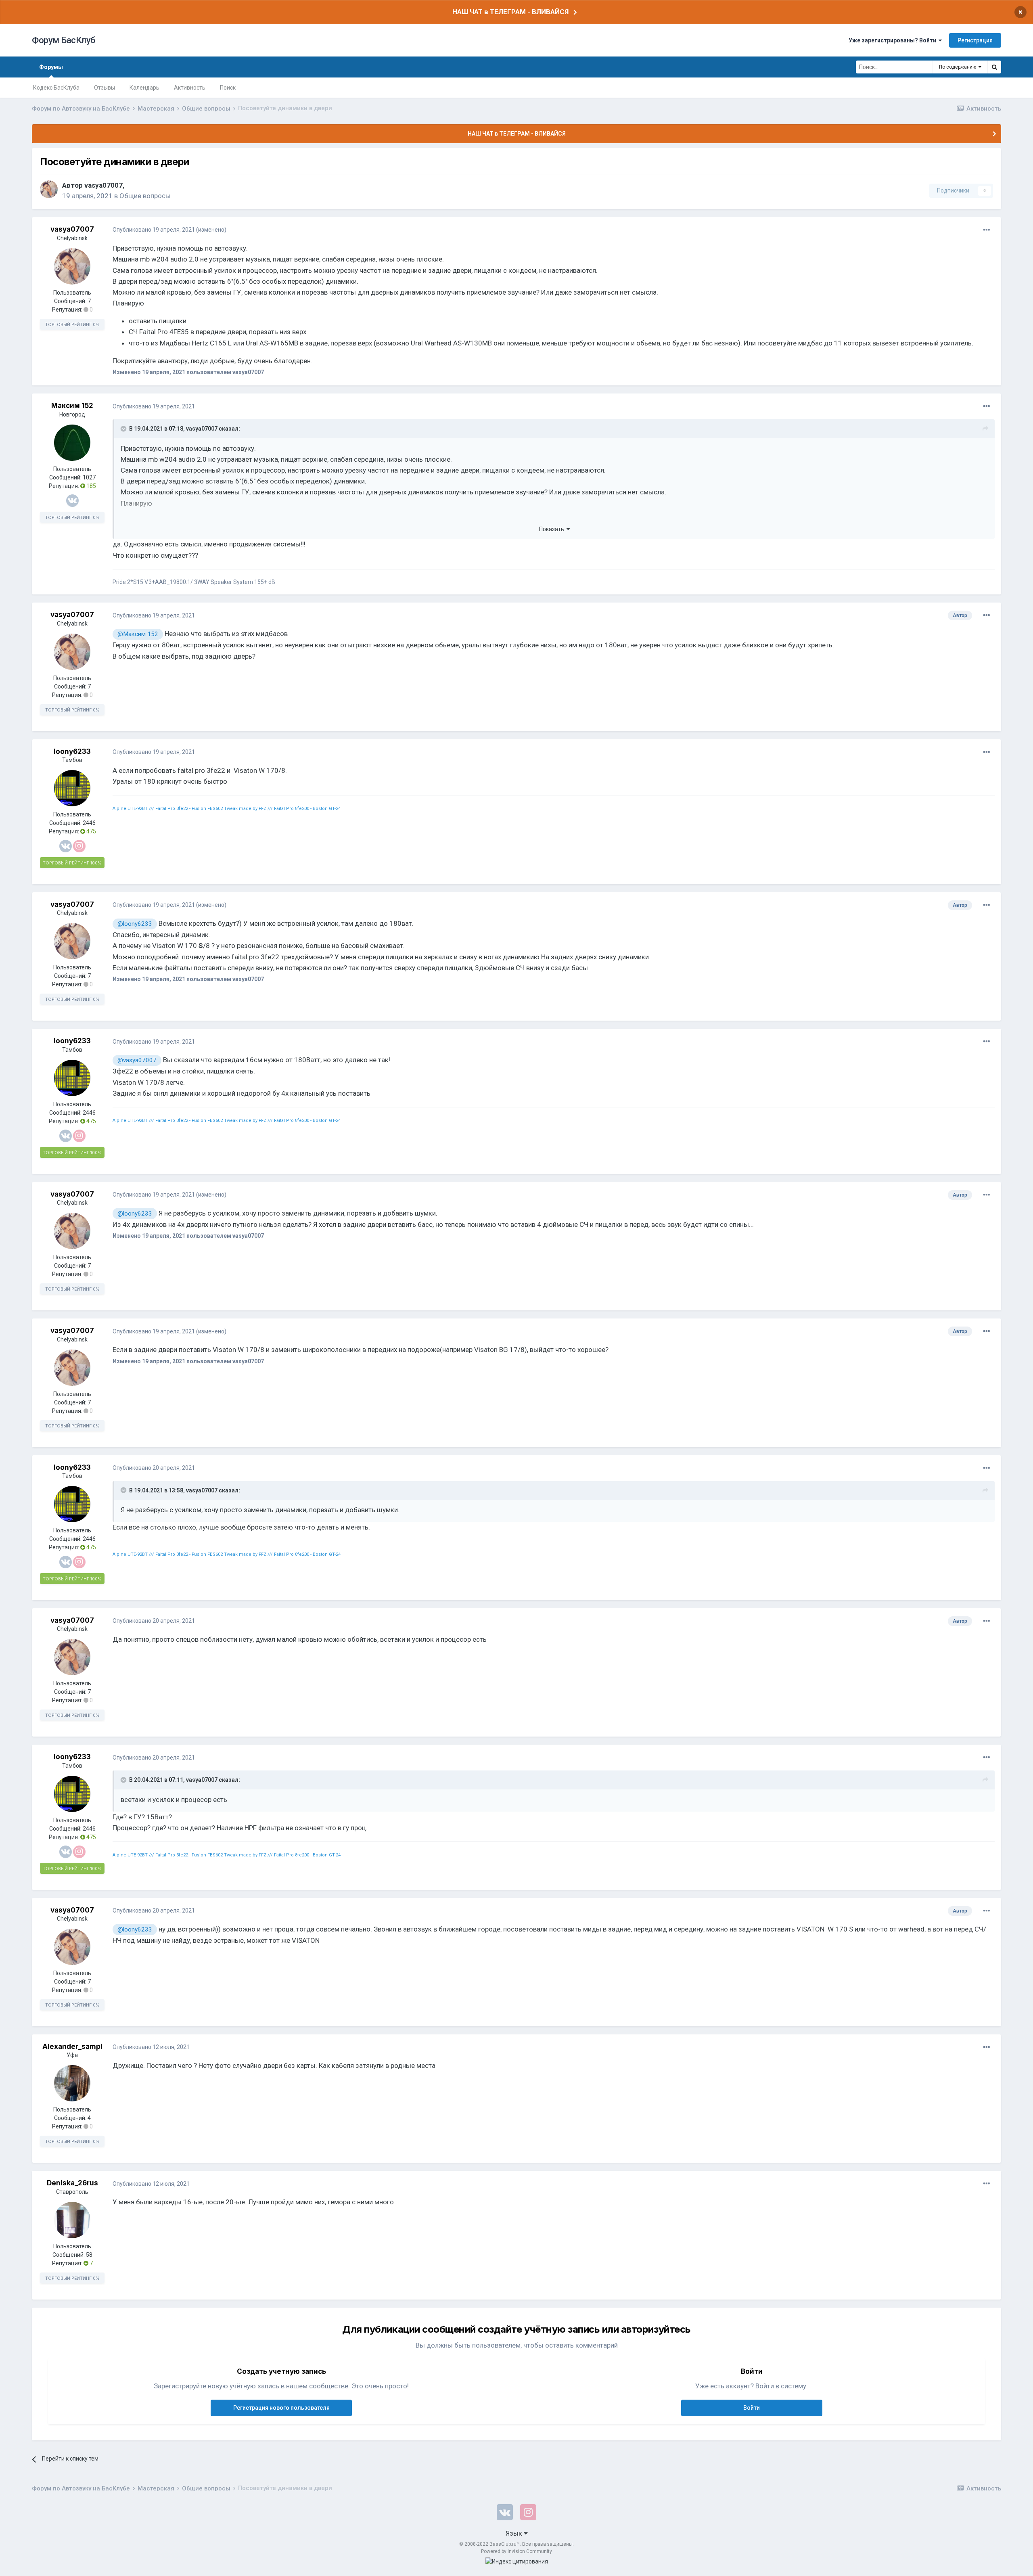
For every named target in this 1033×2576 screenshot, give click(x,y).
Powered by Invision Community (516, 2551)
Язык (515, 2533)
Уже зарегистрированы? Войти (894, 40)
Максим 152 (72, 406)
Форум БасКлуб (64, 40)
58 (89, 2255)
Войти (752, 2408)
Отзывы (105, 88)
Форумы (51, 67)
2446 (89, 823)
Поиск (228, 88)
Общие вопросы (145, 196)
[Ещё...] (987, 230)
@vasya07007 (137, 1060)
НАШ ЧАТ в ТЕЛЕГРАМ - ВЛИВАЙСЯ (510, 12)
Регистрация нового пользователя (281, 2408)
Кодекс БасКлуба (56, 88)
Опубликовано (154, 230)
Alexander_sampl (72, 2047)
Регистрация (975, 40)
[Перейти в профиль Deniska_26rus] (72, 2220)
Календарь (144, 88)
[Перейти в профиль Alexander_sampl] (72, 2083)
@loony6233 (135, 924)
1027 (89, 477)
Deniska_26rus (72, 2183)
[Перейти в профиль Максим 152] (72, 443)
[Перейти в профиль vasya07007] (49, 189)
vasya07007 (104, 185)
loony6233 (72, 751)
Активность (190, 88)
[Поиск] (994, 67)
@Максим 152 (138, 634)
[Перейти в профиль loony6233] (72, 788)
